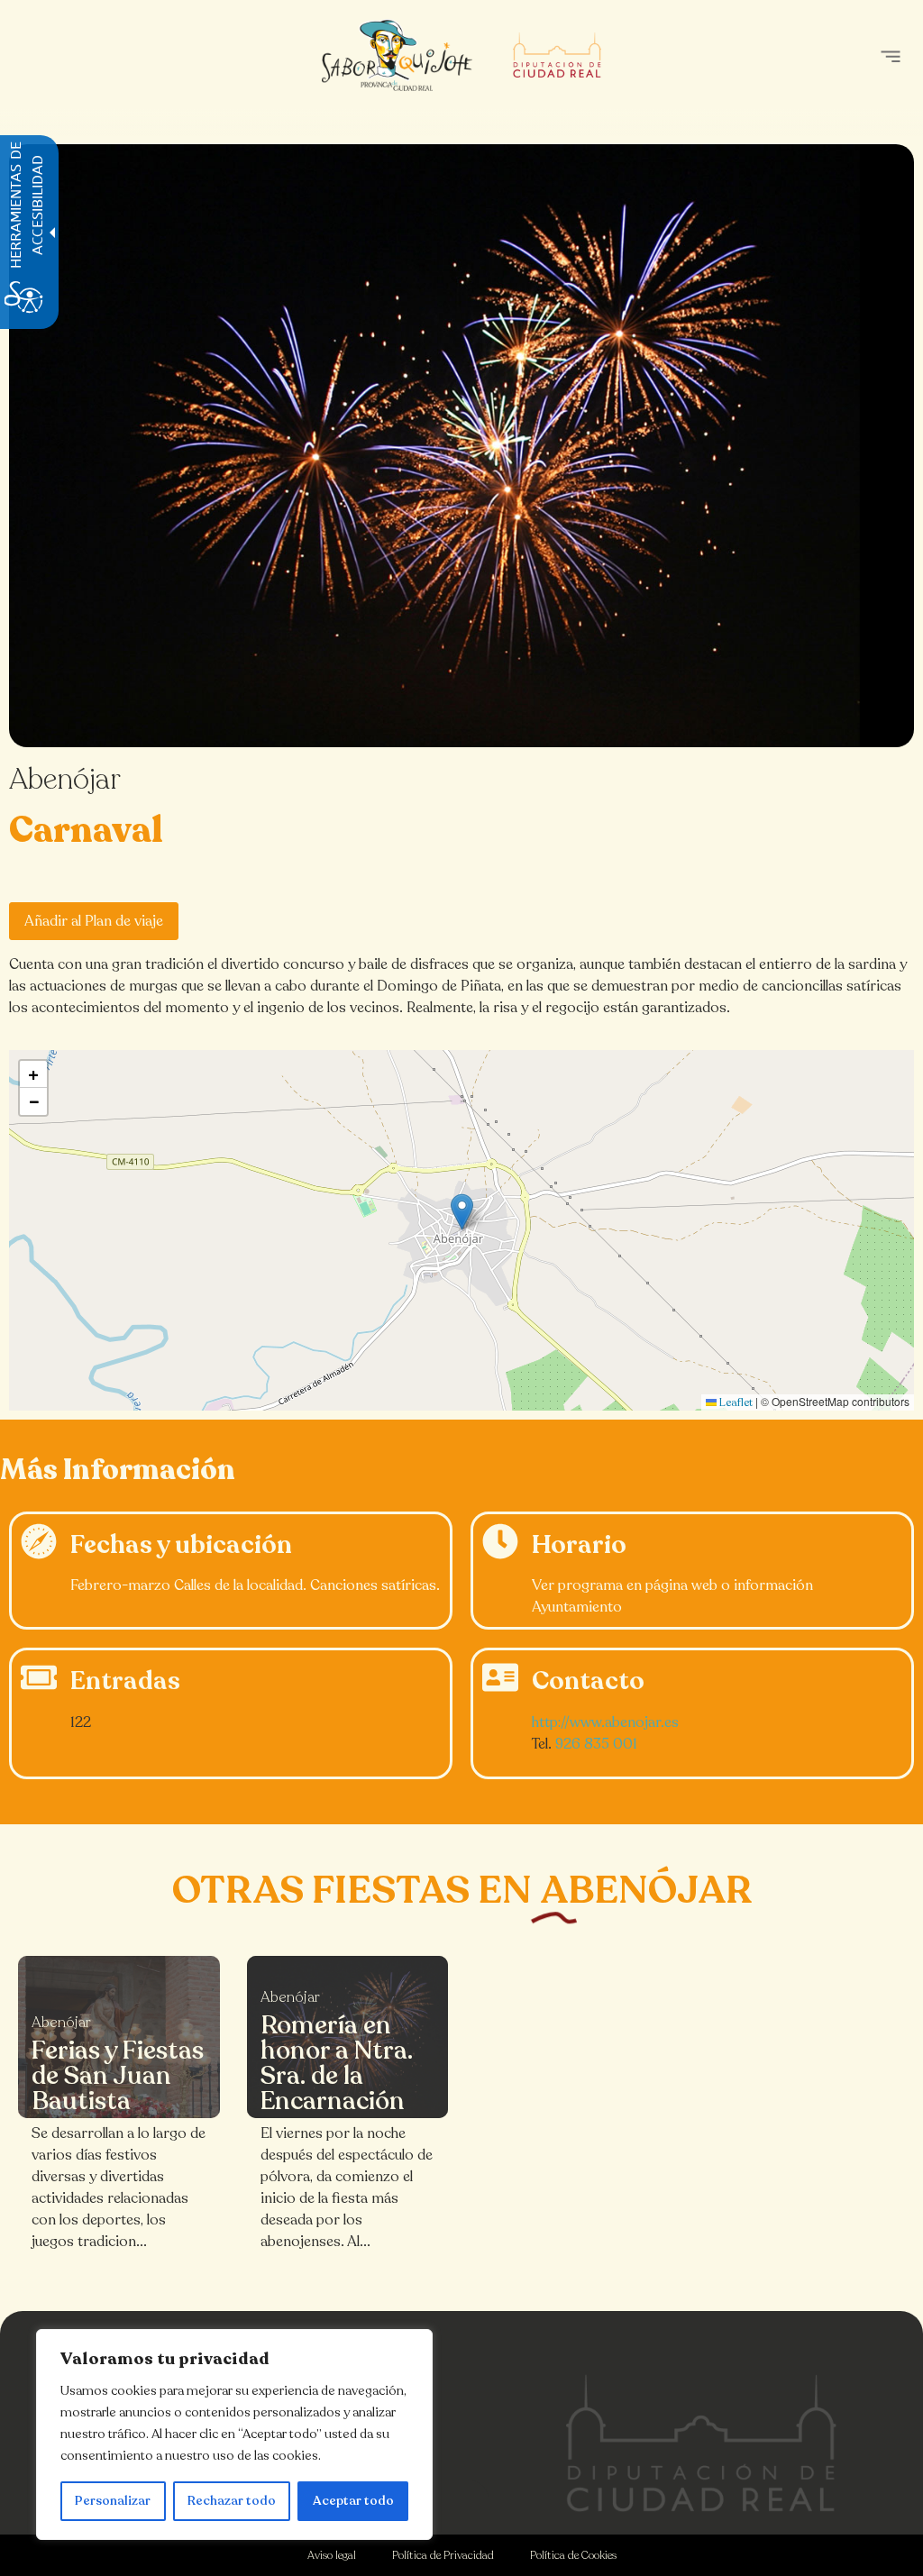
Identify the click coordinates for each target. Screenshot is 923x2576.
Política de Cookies (573, 2555)
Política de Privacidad (443, 2555)
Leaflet (735, 1402)
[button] (890, 56)
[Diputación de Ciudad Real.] (701, 2443)
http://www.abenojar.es (605, 1722)
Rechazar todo (232, 2501)
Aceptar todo (353, 2501)
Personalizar (113, 2501)
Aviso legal (332, 2555)
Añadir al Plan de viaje (94, 921)
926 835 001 (596, 1744)
